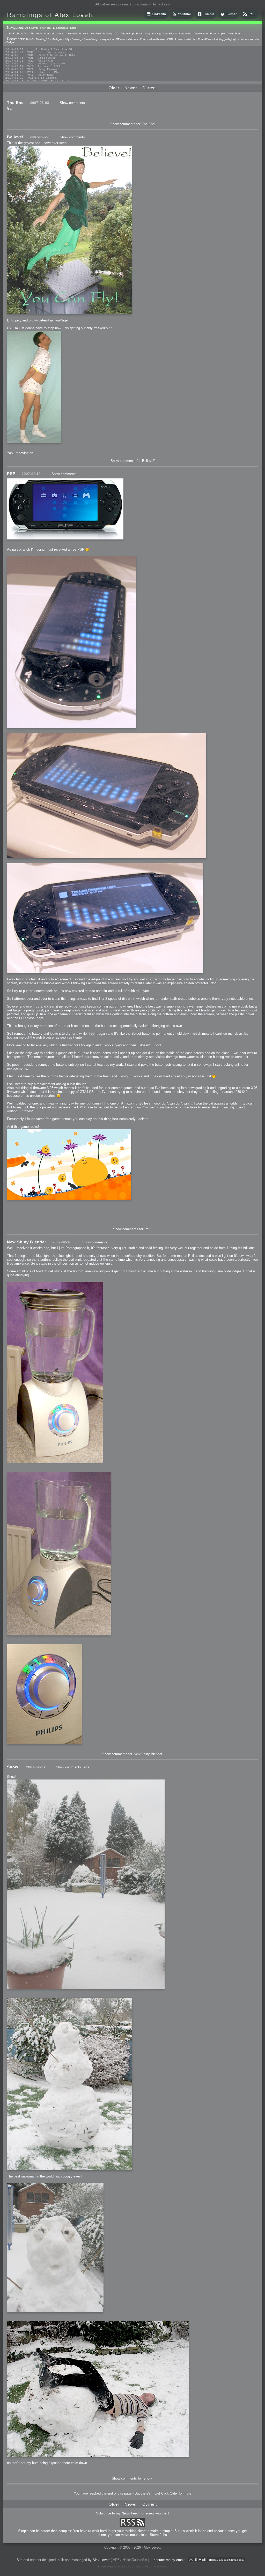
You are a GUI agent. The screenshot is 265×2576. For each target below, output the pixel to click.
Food (238, 33)
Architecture (201, 33)
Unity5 (30, 39)
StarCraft (49, 33)
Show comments (72, 103)
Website (255, 39)
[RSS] (245, 16)
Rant (213, 33)
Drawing (108, 33)
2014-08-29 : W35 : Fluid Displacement (37, 52)
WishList (191, 39)
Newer (131, 88)
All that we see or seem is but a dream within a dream (133, 4)
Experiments (60, 28)
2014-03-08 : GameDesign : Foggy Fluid (38, 81)
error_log (45, 28)
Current (150, 88)
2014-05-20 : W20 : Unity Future (31, 69)
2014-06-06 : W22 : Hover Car (30, 61)
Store (73, 28)
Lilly (67, 39)
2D (117, 33)
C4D (31, 33)
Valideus (133, 39)
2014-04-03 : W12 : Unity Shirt (30, 75)
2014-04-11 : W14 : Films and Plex (33, 72)
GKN (170, 39)
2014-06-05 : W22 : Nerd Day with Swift (37, 63)
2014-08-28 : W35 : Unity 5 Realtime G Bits (40, 55)
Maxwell (84, 33)
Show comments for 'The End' (133, 124)
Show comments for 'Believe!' (133, 461)
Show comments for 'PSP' (133, 1229)
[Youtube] (174, 16)
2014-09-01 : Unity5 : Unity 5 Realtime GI (39, 49)
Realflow (96, 33)
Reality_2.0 (43, 39)
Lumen (61, 33)
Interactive (185, 33)
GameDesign (91, 39)
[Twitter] (223, 16)
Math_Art (57, 39)
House (244, 39)
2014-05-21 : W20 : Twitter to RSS (33, 66)
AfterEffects (170, 33)
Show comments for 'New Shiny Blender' (132, 1754)
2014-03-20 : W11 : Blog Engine (31, 78)
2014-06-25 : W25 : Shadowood (31, 58)
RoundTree (205, 39)
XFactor (121, 39)
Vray (39, 33)
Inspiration (108, 39)
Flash (139, 33)
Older (114, 88)
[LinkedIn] (149, 16)
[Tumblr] (200, 16)
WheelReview (157, 39)
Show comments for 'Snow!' (132, 2478)
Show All (21, 33)
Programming (153, 33)
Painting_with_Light (226, 39)
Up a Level (31, 28)
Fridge (10, 42)
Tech (230, 33)
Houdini (72, 33)
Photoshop (127, 33)
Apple (221, 33)
